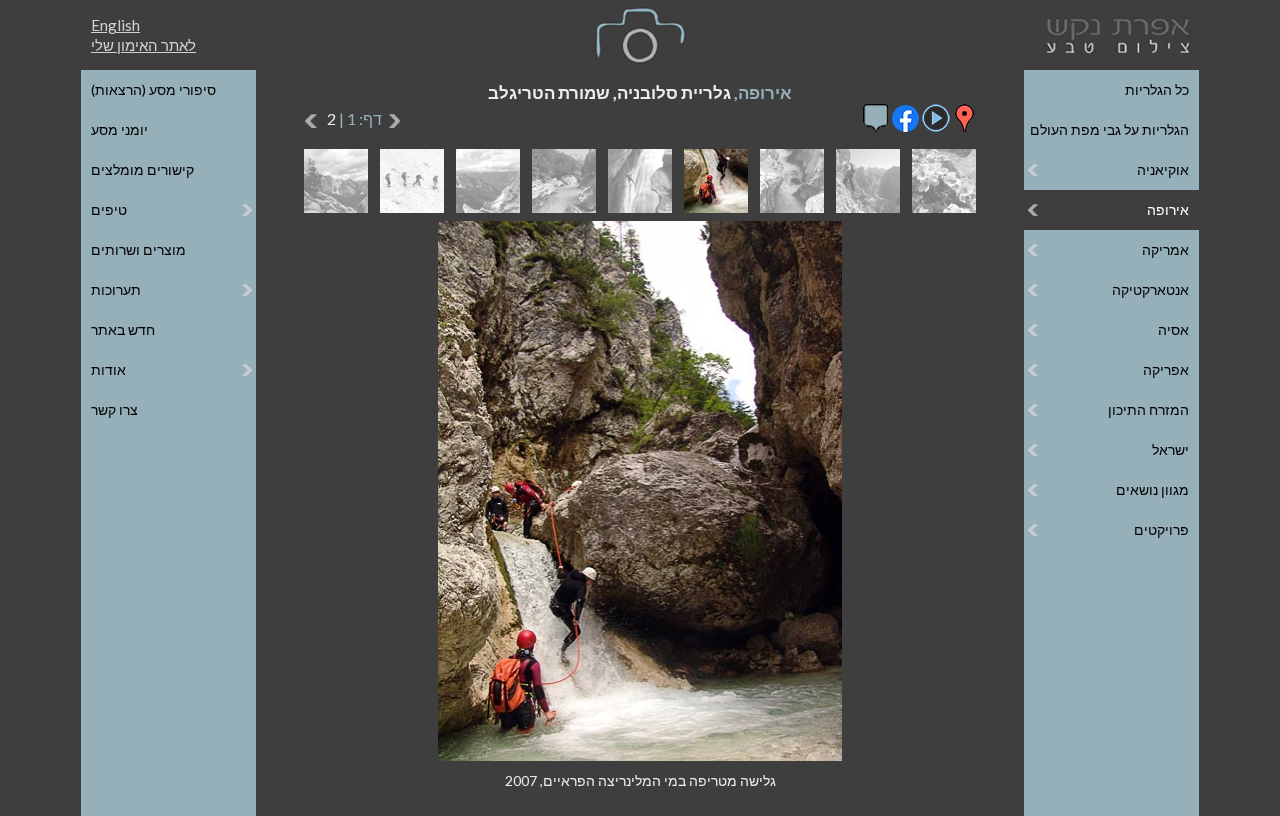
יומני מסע (119, 129)
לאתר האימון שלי (143, 45)
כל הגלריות (1157, 89)
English (115, 25)
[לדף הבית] (1114, 33)
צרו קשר (114, 409)
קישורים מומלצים (142, 169)
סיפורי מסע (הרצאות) (153, 89)
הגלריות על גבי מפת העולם (1109, 129)
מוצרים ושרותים (138, 249)
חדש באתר (123, 329)
